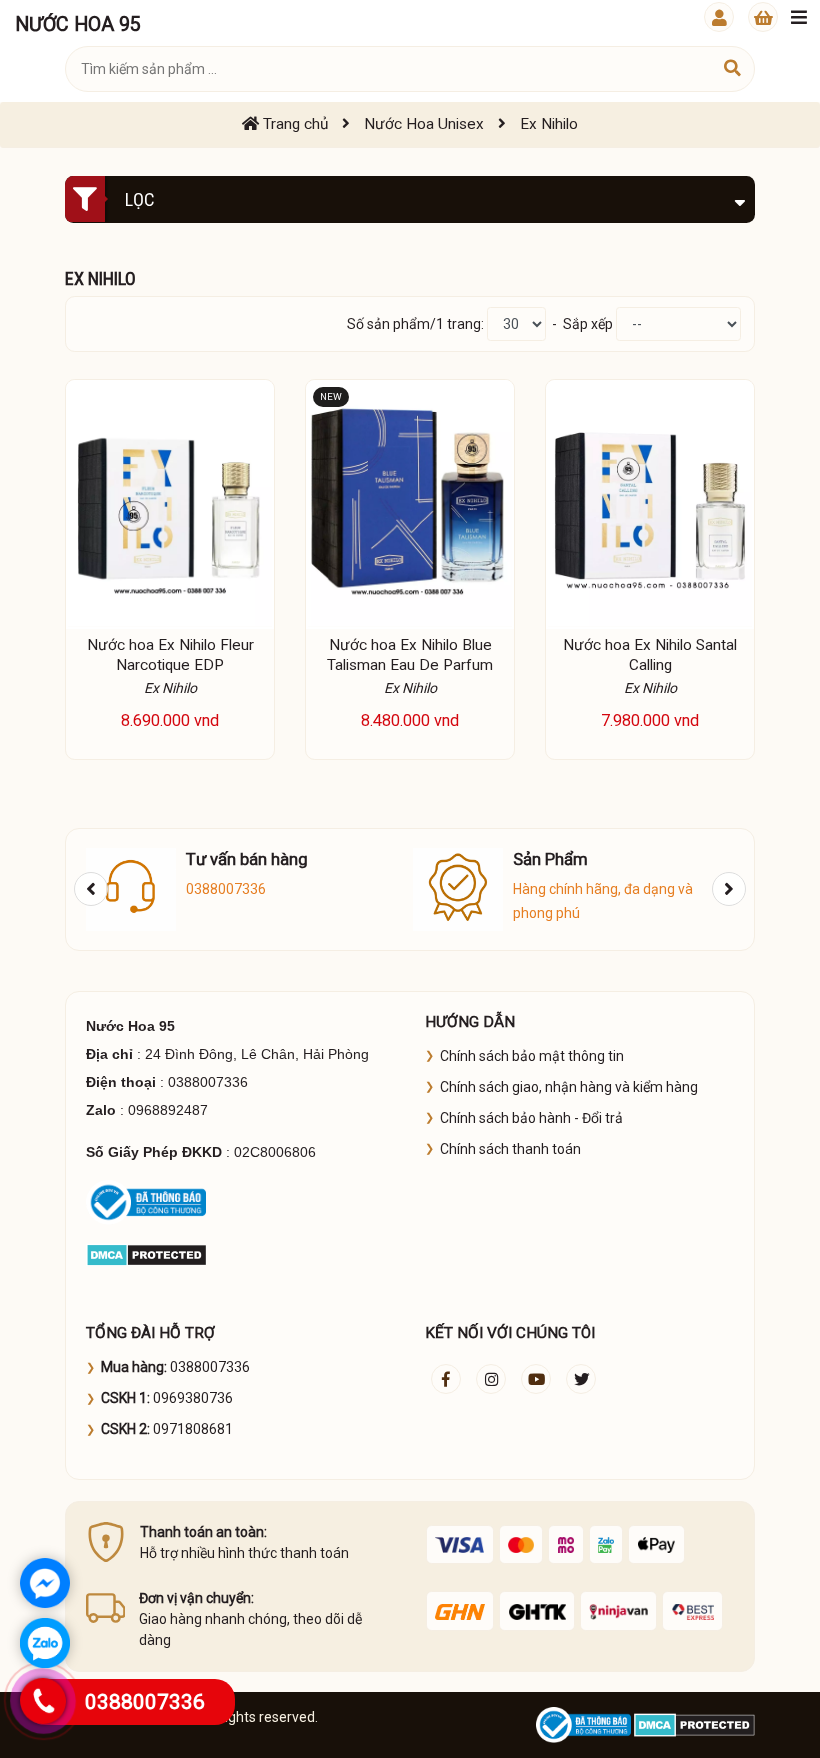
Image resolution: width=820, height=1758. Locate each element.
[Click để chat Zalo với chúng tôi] (45, 1643)
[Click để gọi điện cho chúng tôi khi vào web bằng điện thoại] (43, 1701)
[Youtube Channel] (536, 1379)
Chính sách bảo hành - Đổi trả (531, 1118)
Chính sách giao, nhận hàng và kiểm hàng (569, 1087)
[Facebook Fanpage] (446, 1379)
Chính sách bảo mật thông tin (532, 1056)
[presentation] (91, 889)
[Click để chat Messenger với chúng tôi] (45, 1583)
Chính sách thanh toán (510, 1149)
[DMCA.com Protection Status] (146, 1253)
